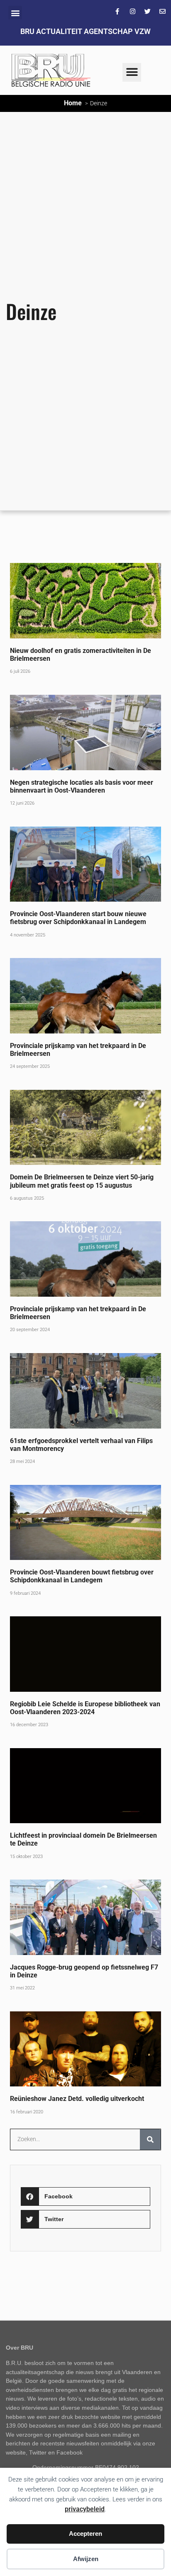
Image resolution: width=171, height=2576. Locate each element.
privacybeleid (85, 2509)
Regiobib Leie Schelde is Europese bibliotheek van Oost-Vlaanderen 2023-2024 (85, 1708)
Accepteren (85, 2534)
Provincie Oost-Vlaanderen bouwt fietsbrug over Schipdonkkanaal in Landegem (82, 1576)
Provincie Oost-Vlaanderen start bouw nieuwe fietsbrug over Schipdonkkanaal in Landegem (79, 918)
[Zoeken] (150, 2139)
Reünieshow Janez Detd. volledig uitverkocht (77, 2099)
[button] (15, 13)
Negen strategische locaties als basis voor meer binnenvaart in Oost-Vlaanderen (82, 786)
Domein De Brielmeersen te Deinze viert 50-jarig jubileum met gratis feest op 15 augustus (82, 1181)
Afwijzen (86, 2559)
